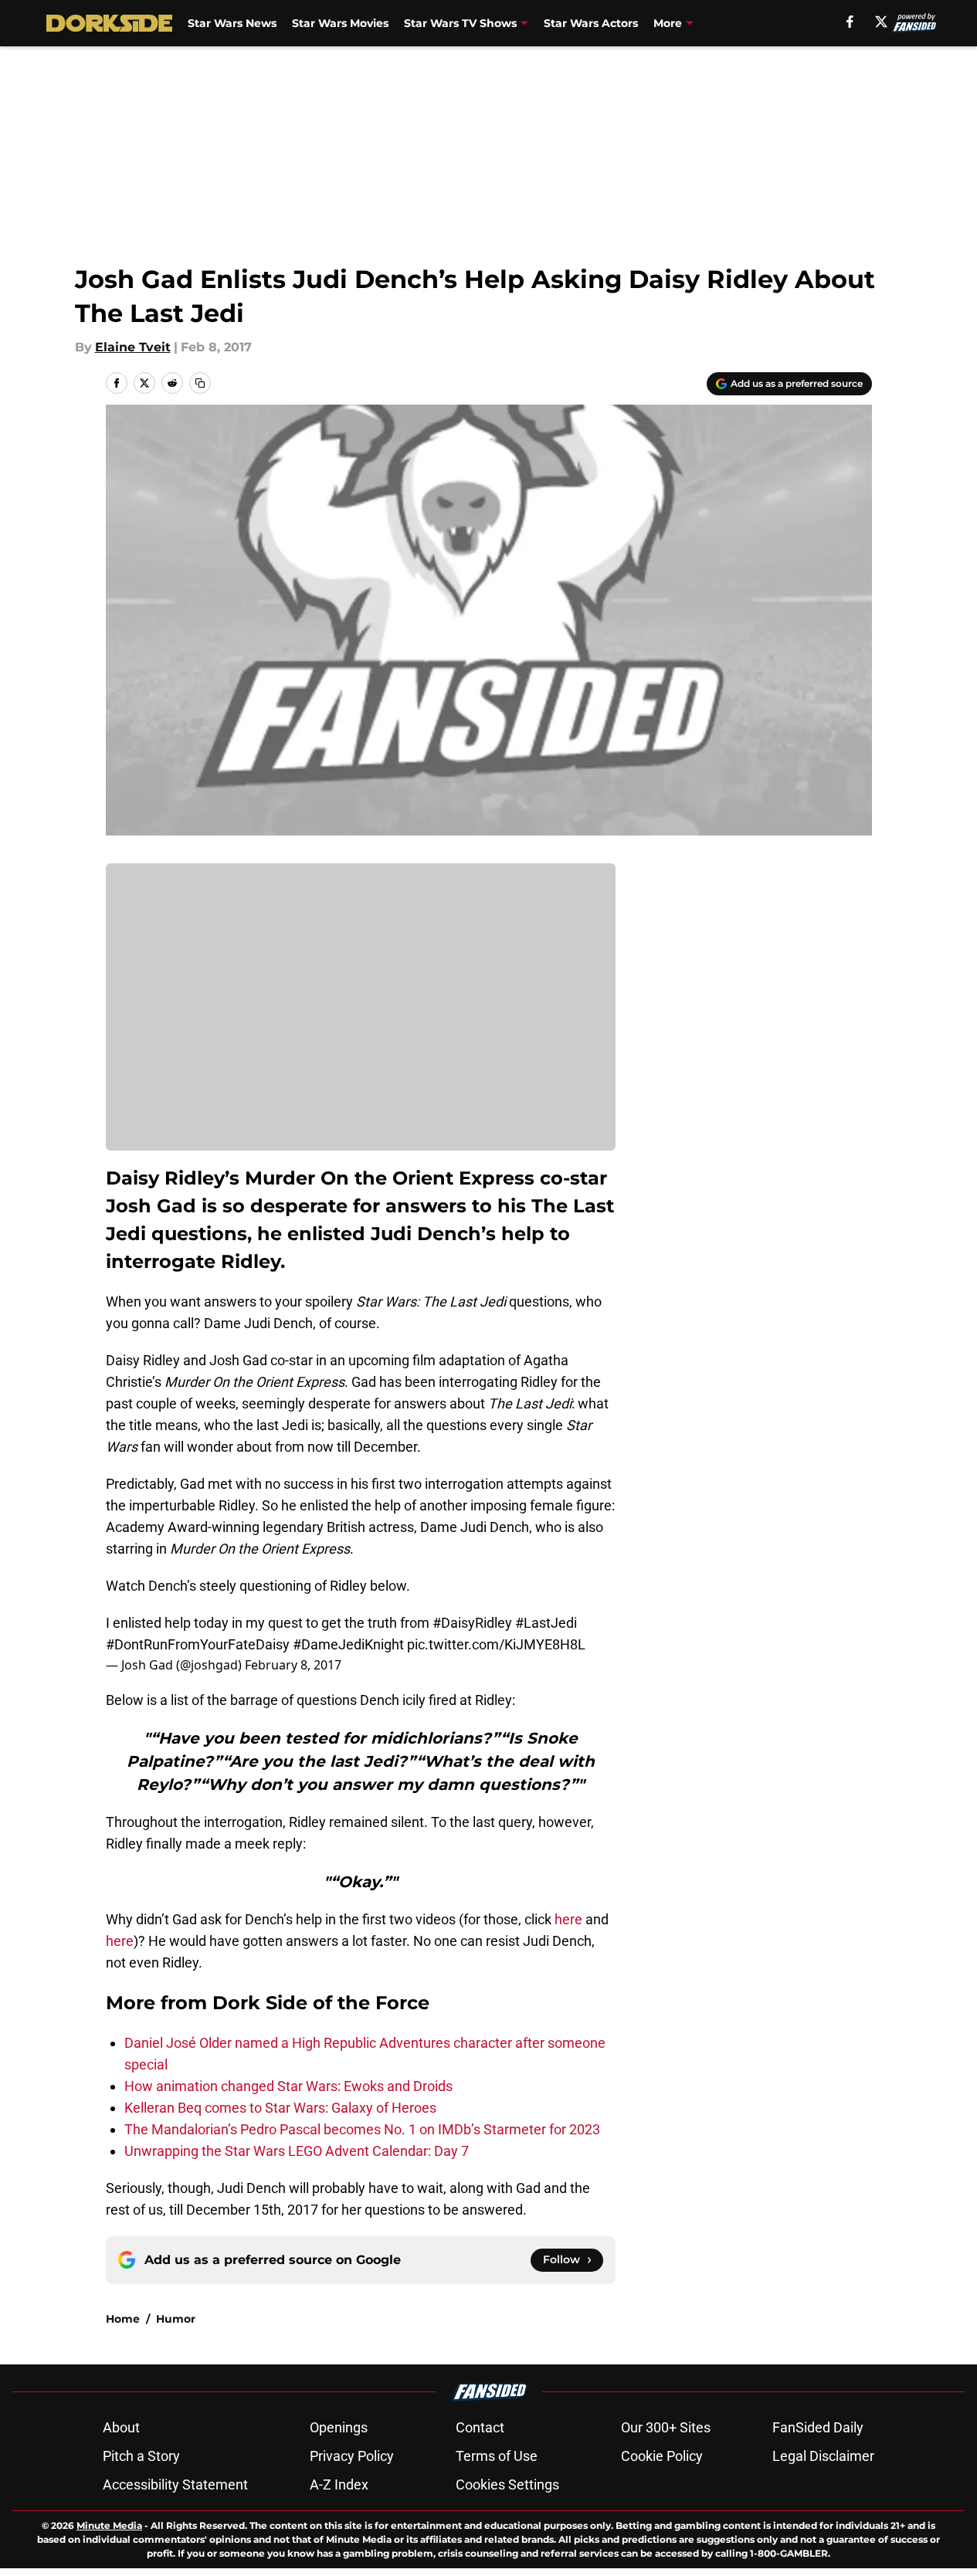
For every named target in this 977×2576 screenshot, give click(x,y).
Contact (480, 2427)
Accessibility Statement (175, 2484)
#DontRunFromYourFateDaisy (198, 1644)
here (570, 1919)
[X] (881, 22)
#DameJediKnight (348, 1644)
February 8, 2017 (293, 1665)
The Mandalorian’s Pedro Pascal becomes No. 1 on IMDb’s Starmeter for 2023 (362, 2129)
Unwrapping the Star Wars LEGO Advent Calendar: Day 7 (297, 2151)
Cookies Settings (507, 2484)
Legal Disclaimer (823, 2456)
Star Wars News (232, 23)
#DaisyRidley (472, 1623)
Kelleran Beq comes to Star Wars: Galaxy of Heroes (280, 2108)
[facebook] (850, 22)
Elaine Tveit (133, 347)
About (121, 2427)
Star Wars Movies (340, 23)
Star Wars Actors (591, 23)
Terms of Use (497, 2456)
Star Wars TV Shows (460, 23)
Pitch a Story (141, 2456)
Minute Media (109, 2525)
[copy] (200, 383)
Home (123, 2319)
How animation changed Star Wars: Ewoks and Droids (288, 2086)
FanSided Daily (818, 2427)
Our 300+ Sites (666, 2427)
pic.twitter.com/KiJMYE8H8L (496, 1644)
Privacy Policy (352, 2456)
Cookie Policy (662, 2456)
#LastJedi (546, 1623)
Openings (339, 2427)
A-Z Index (339, 2484)
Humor (176, 2319)
